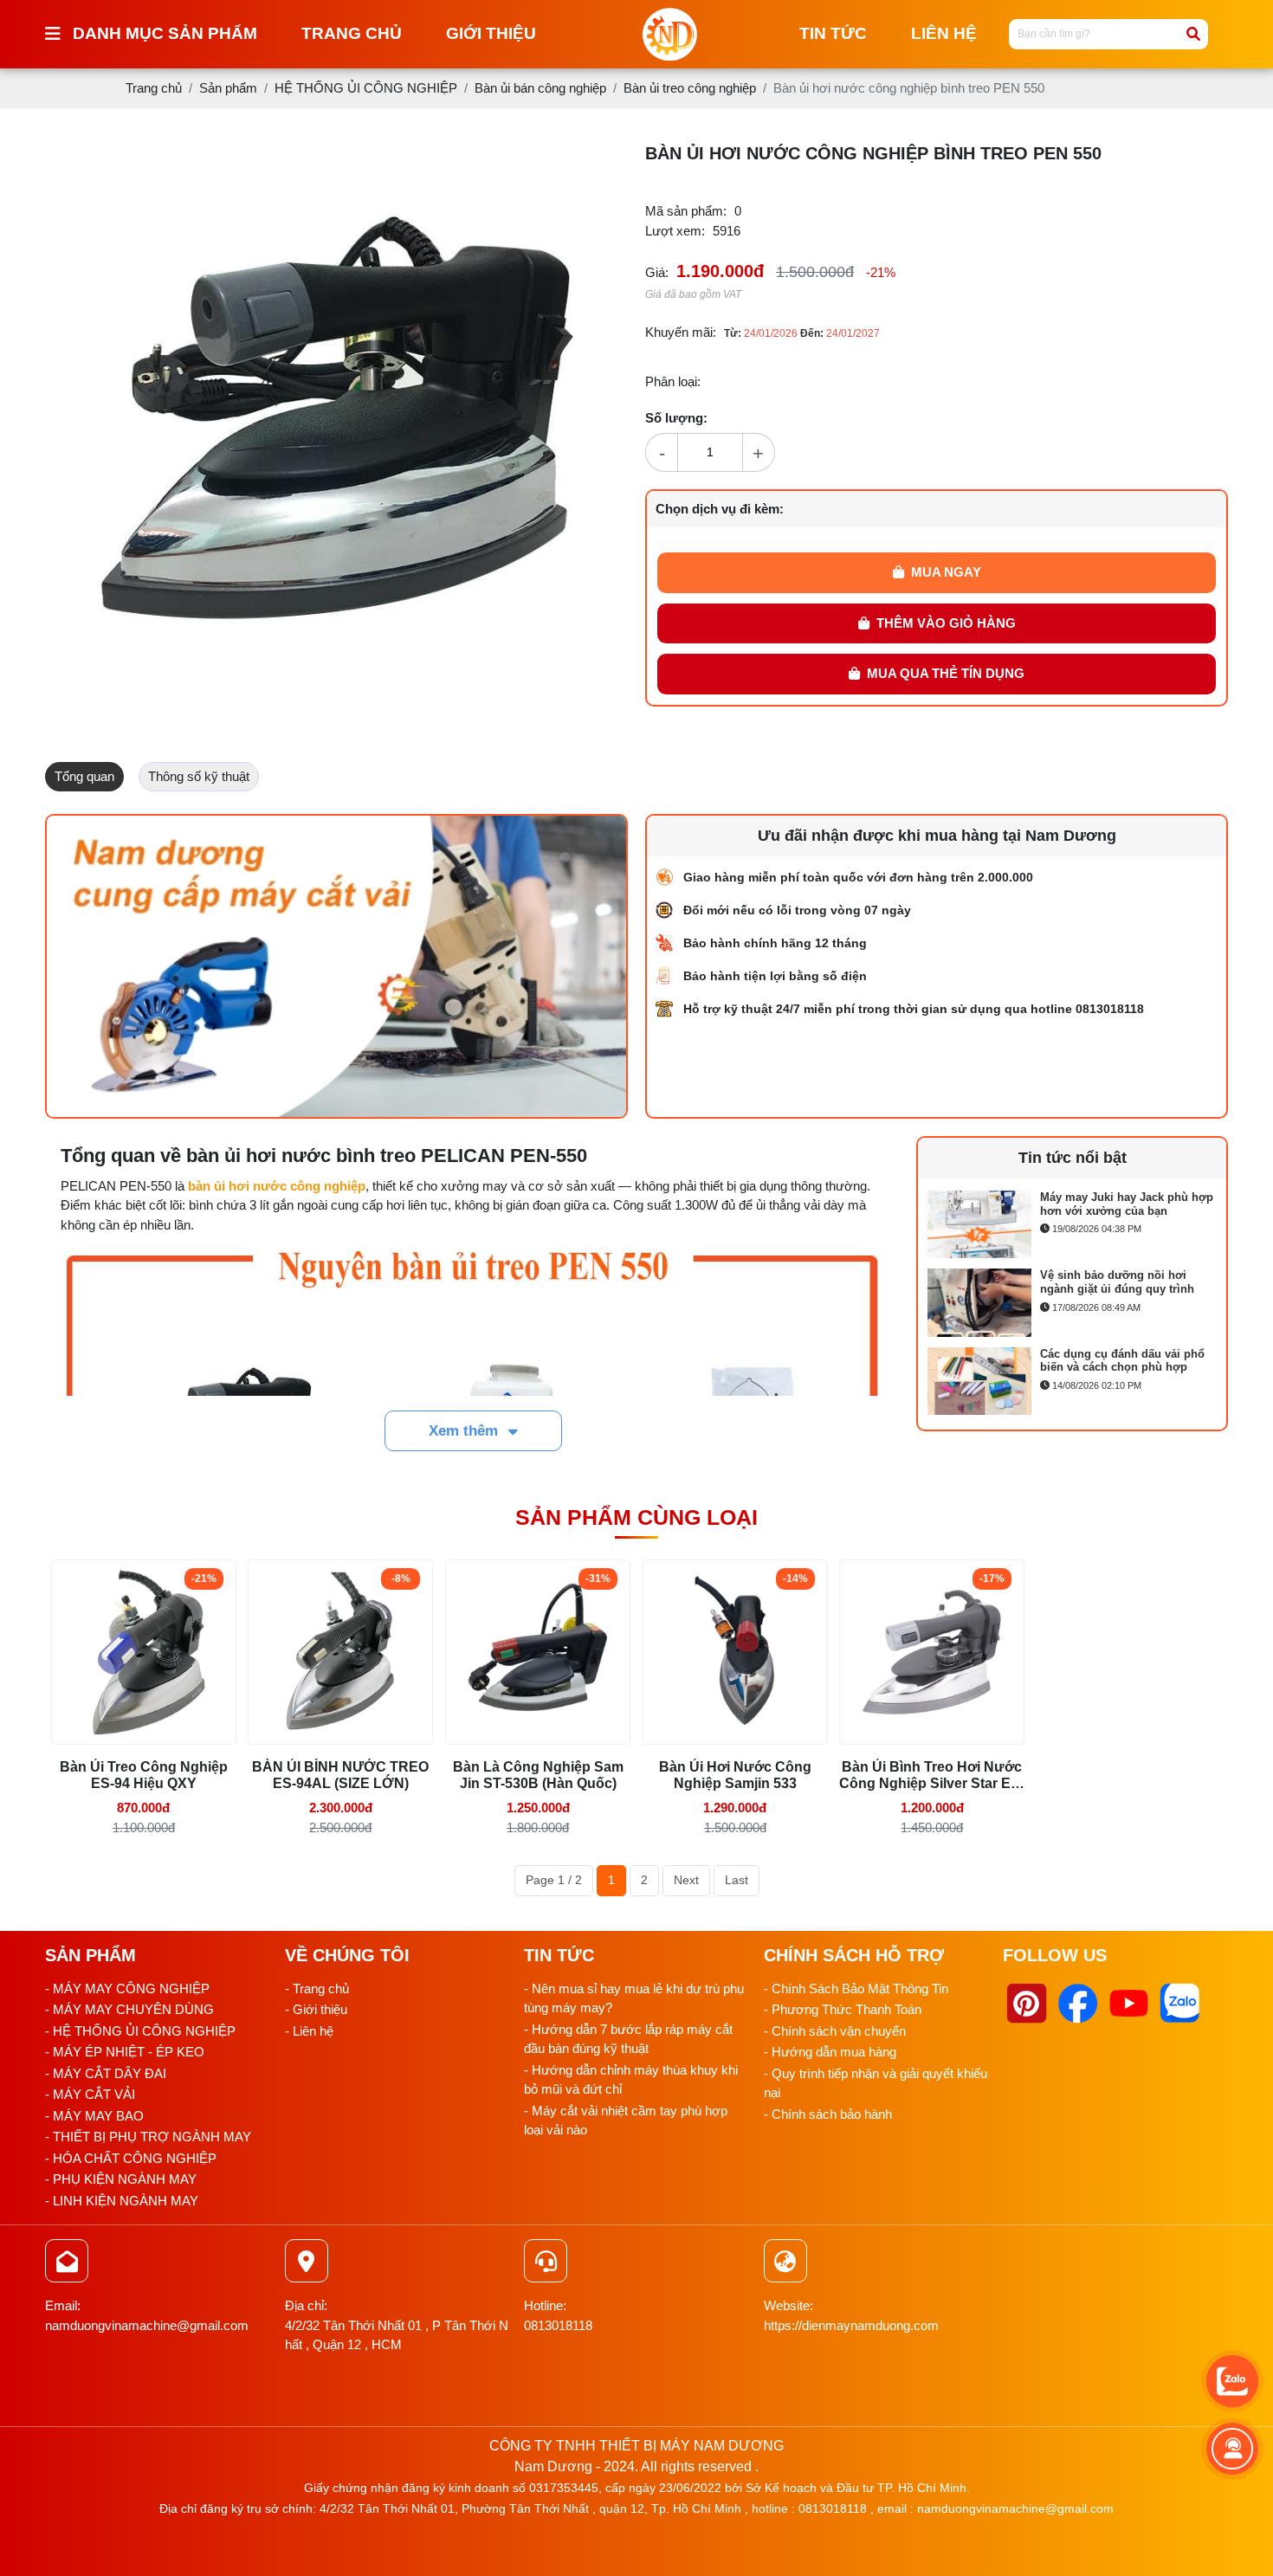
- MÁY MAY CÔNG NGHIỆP (127, 1988)
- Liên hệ (309, 2031)
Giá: (657, 272)
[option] (1072, 1229)
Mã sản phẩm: (686, 211)
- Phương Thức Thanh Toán (843, 2009)
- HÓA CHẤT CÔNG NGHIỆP (131, 2158)
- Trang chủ (317, 1988)
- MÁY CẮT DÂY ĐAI (106, 2073)
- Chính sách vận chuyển (835, 2031)
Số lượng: (676, 418)
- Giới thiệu (316, 2009)
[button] (584, 158)
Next (686, 1880)
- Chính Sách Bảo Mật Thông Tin (856, 1988)
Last (737, 1880)
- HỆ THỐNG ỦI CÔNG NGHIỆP (140, 2031)
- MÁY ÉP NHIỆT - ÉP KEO (125, 2052)
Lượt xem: (675, 231)
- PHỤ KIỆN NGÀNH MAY (121, 2179)
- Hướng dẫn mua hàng (830, 2052)
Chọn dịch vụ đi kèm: (720, 509)
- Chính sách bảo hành (828, 2114)
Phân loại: (673, 381)
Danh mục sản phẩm (165, 33)
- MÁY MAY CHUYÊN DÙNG (129, 2009)
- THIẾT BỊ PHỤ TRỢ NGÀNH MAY (148, 2137)
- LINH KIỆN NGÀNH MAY (122, 2201)
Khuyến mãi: (681, 332)
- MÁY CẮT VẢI (90, 2094)
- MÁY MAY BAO (94, 2116)
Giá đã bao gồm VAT (693, 294)
